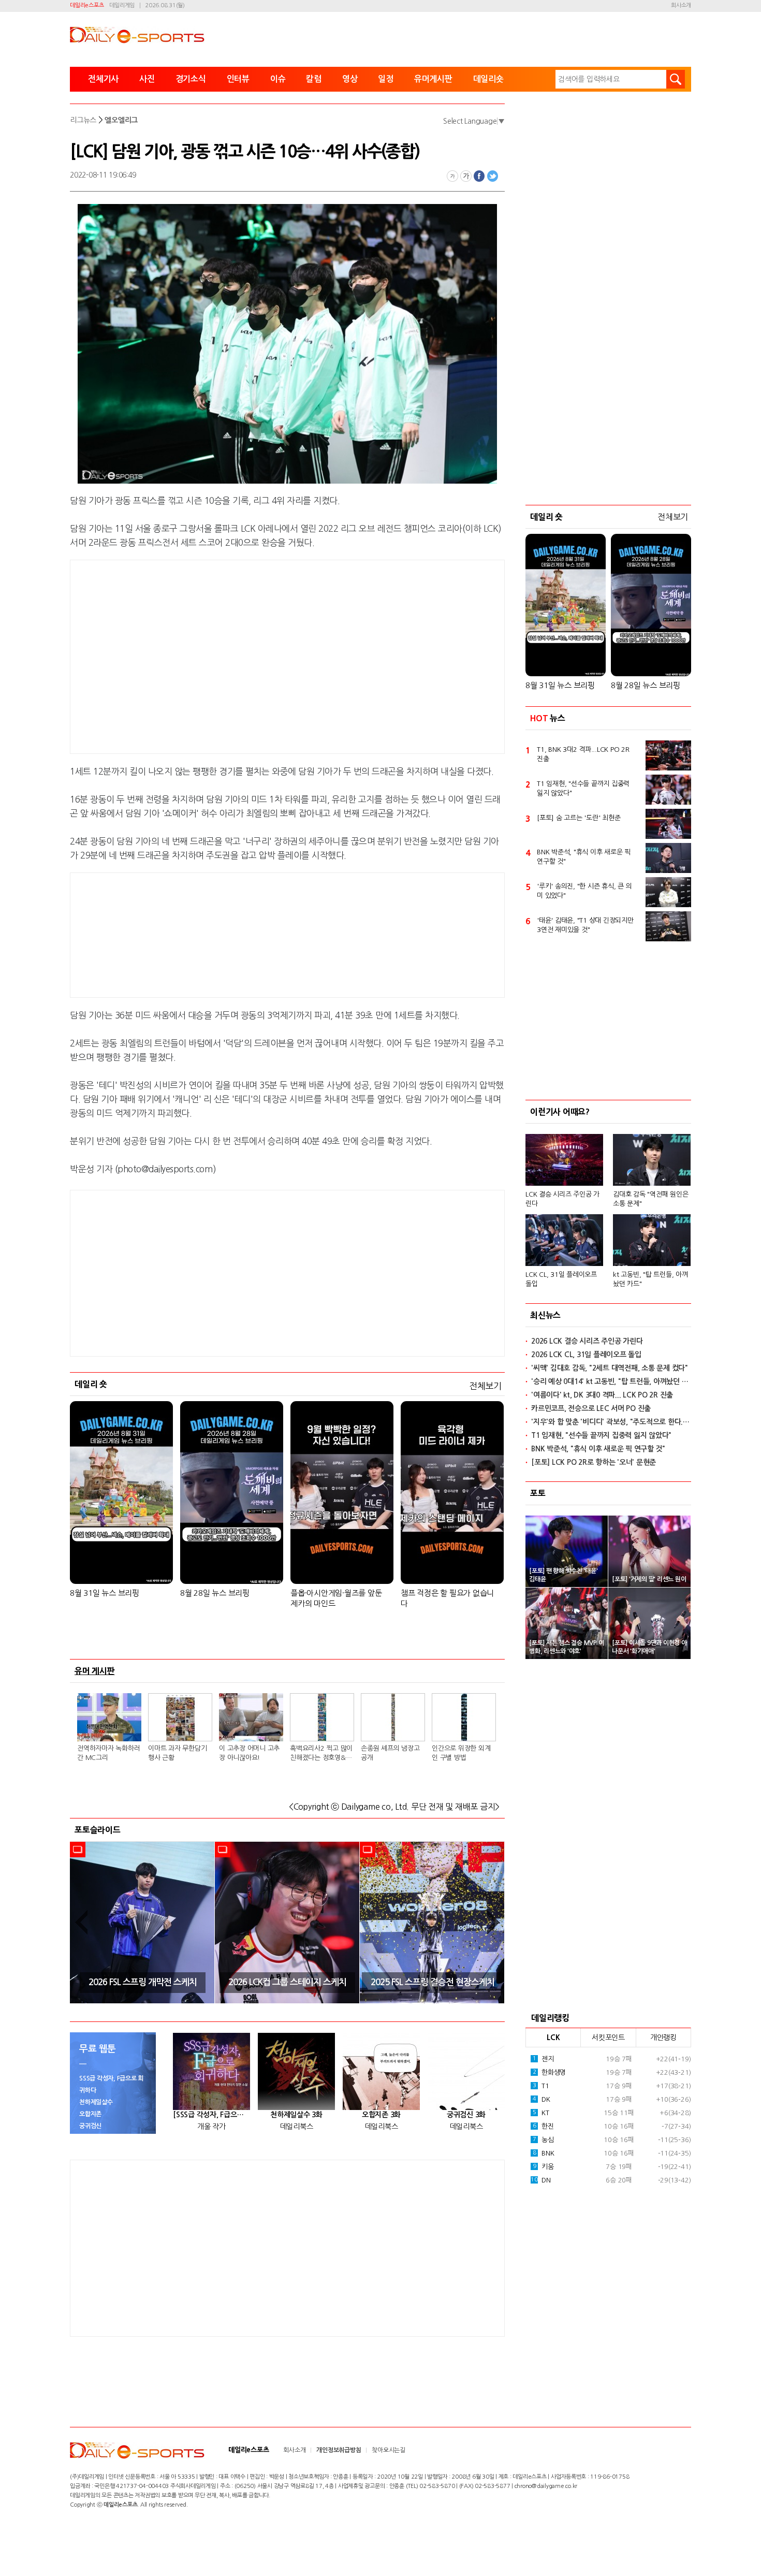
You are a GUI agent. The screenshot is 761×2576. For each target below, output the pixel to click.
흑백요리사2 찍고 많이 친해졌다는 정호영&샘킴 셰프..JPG (321, 1754)
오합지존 (90, 2114)
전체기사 (103, 79)
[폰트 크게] (466, 176)
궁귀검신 (90, 2126)
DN (540, 2180)
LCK (553, 2037)
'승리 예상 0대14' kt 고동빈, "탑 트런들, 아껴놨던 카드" (611, 1381)
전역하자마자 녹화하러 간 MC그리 (108, 1753)
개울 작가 (211, 2127)
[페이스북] (479, 176)
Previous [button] (81, 1922)
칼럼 (314, 79)
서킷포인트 (608, 2037)
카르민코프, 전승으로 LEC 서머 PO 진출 (591, 1408)
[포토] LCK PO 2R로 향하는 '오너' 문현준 (594, 1462)
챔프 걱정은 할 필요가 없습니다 (447, 1598)
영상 (350, 79)
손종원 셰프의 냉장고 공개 (390, 1753)
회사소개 (681, 5)
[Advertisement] (204, 655)
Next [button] (493, 1922)
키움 (543, 2167)
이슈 (278, 79)
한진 (543, 2126)
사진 (147, 79)
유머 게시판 (95, 1671)
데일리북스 (297, 2127)
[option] (142, 1923)
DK (542, 2099)
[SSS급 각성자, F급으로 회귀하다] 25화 (211, 2115)
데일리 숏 (91, 1384)
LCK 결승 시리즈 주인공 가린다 (562, 1199)
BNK (544, 2153)
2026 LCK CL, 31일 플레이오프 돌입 (586, 1355)
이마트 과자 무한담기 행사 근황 (177, 1753)
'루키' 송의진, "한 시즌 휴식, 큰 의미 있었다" (584, 891)
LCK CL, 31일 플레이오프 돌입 (561, 1279)
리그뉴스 (83, 120)
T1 (541, 2086)
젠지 (543, 2059)
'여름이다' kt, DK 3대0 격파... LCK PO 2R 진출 (602, 1395)
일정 (386, 79)
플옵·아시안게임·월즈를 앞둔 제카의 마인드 (336, 1598)
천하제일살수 (96, 2102)
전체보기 (485, 1386)
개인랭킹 (663, 2037)
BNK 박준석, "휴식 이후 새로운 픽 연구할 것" (584, 857)
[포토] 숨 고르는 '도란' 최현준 (579, 818)
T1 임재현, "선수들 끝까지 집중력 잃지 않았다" (583, 788)
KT (541, 2113)
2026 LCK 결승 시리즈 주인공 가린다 (587, 1341)
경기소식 (191, 79)
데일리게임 (122, 5)
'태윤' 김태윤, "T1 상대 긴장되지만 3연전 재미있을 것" (585, 925)
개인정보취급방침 (339, 2450)
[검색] (676, 79)
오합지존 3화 (381, 2115)
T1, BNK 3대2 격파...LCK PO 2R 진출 (583, 754)
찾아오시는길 (389, 2450)
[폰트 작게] (452, 176)
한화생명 (549, 2072)
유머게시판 (433, 79)
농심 (543, 2140)
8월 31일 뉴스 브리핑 (105, 1593)
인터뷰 (238, 79)
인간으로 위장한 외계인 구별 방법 (461, 1753)
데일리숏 (488, 79)
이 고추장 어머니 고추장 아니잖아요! (249, 1753)
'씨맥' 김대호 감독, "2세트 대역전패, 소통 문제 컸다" (610, 1368)
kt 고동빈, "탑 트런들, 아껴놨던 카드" (650, 1279)
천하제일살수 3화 (296, 2115)
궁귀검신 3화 (466, 2115)
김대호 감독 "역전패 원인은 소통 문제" (650, 1199)
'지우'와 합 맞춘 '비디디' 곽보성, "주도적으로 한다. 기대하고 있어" (611, 1422)
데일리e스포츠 (87, 5)
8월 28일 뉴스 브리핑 (215, 1593)
